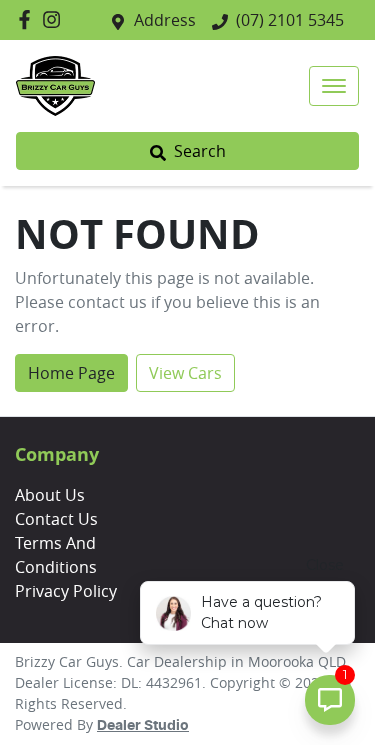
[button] (334, 86)
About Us (50, 495)
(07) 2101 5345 (290, 20)
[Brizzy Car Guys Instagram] (55, 19)
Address (165, 20)
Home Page (71, 373)
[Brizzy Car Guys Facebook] (28, 19)
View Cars (185, 373)
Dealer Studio (143, 726)
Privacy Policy (66, 591)
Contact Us (56, 519)
